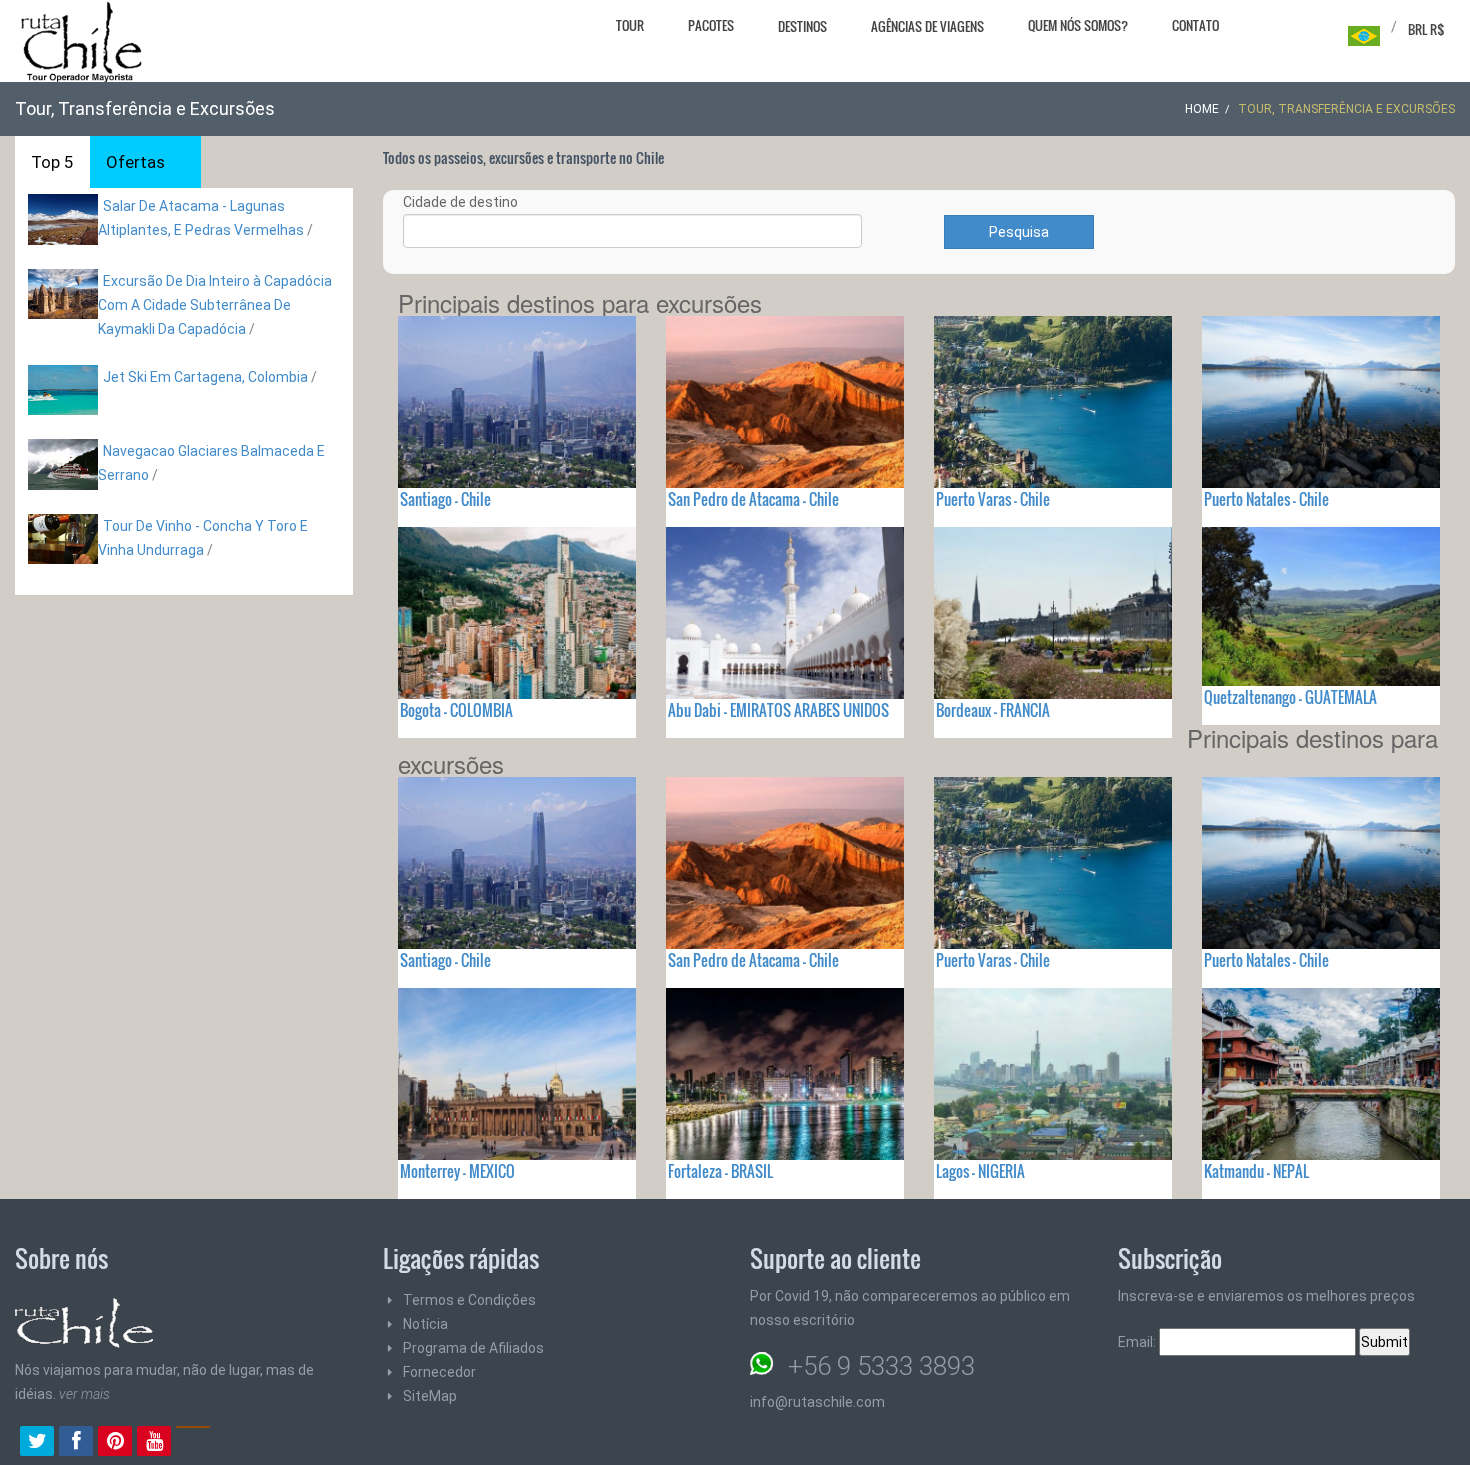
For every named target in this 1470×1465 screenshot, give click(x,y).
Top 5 (52, 162)
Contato (1195, 25)
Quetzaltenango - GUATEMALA (1290, 697)
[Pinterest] (115, 1443)
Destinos (802, 26)
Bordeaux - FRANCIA (993, 710)
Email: (1138, 1342)
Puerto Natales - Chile (1266, 499)
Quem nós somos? (1078, 25)
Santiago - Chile (445, 499)
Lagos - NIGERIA (980, 1171)
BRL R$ (1426, 29)
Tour (630, 25)
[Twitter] (37, 1443)
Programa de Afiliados (473, 1348)
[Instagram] (193, 1443)
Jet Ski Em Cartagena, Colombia (205, 377)
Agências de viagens (927, 26)
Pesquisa (1019, 232)
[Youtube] (154, 1443)
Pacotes (711, 25)
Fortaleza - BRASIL (720, 1171)
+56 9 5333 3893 (881, 1366)
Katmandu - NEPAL (1256, 1171)
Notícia (425, 1324)
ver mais (84, 1394)
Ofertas (135, 162)
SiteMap (430, 1396)
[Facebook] (76, 1443)
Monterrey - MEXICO (457, 1171)
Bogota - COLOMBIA (456, 710)
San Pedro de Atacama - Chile (753, 499)
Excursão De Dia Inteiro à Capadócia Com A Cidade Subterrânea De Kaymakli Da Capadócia (215, 305)
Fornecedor (439, 1372)
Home (1202, 109)
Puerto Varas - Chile (993, 499)
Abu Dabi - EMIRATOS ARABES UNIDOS (778, 710)
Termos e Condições (469, 1300)
